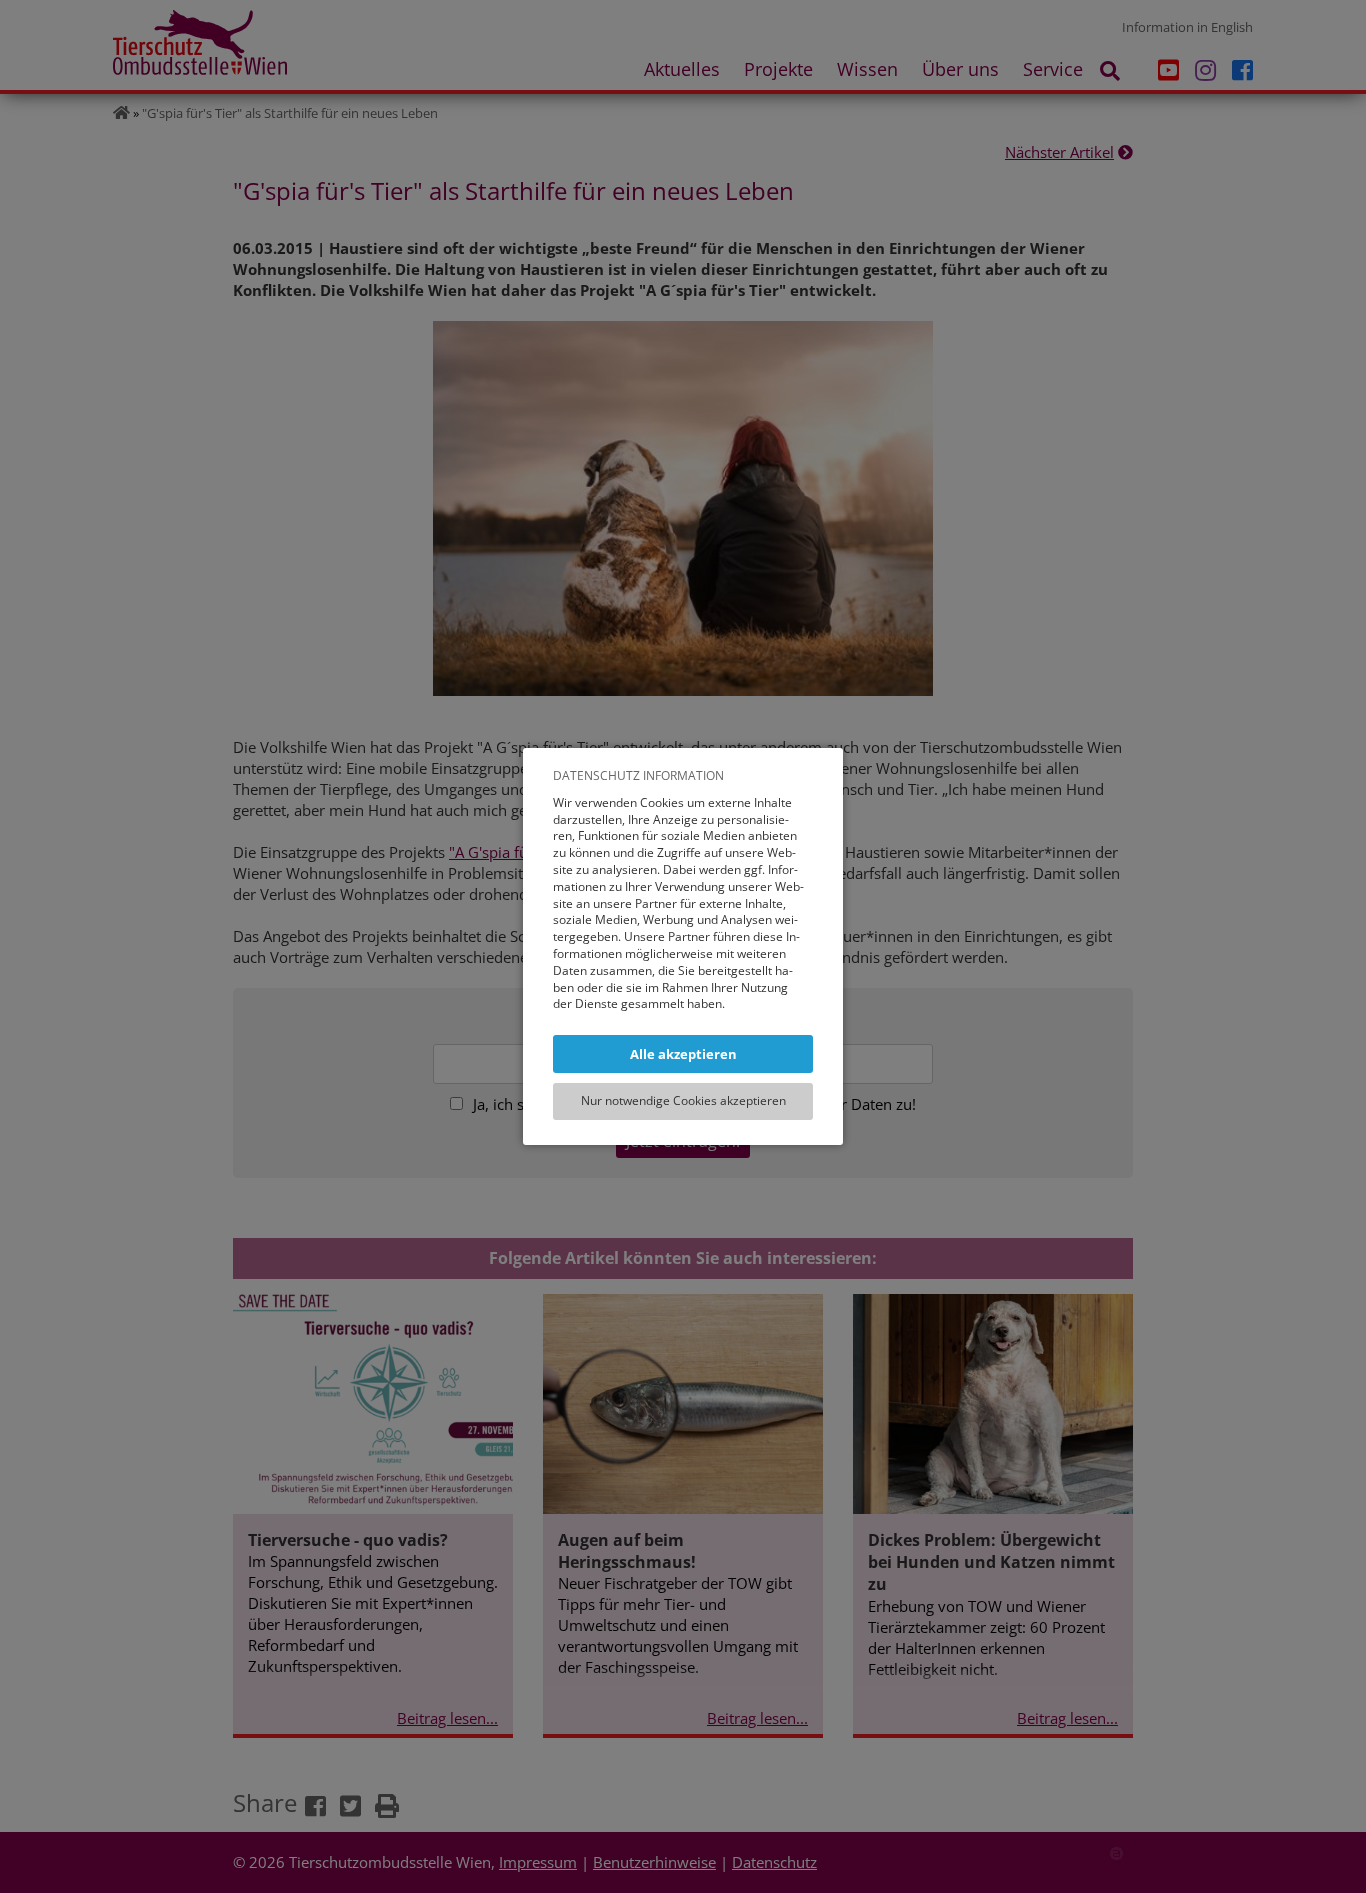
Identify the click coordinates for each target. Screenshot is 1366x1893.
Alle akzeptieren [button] (683, 1054)
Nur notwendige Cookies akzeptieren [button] (683, 1100)
